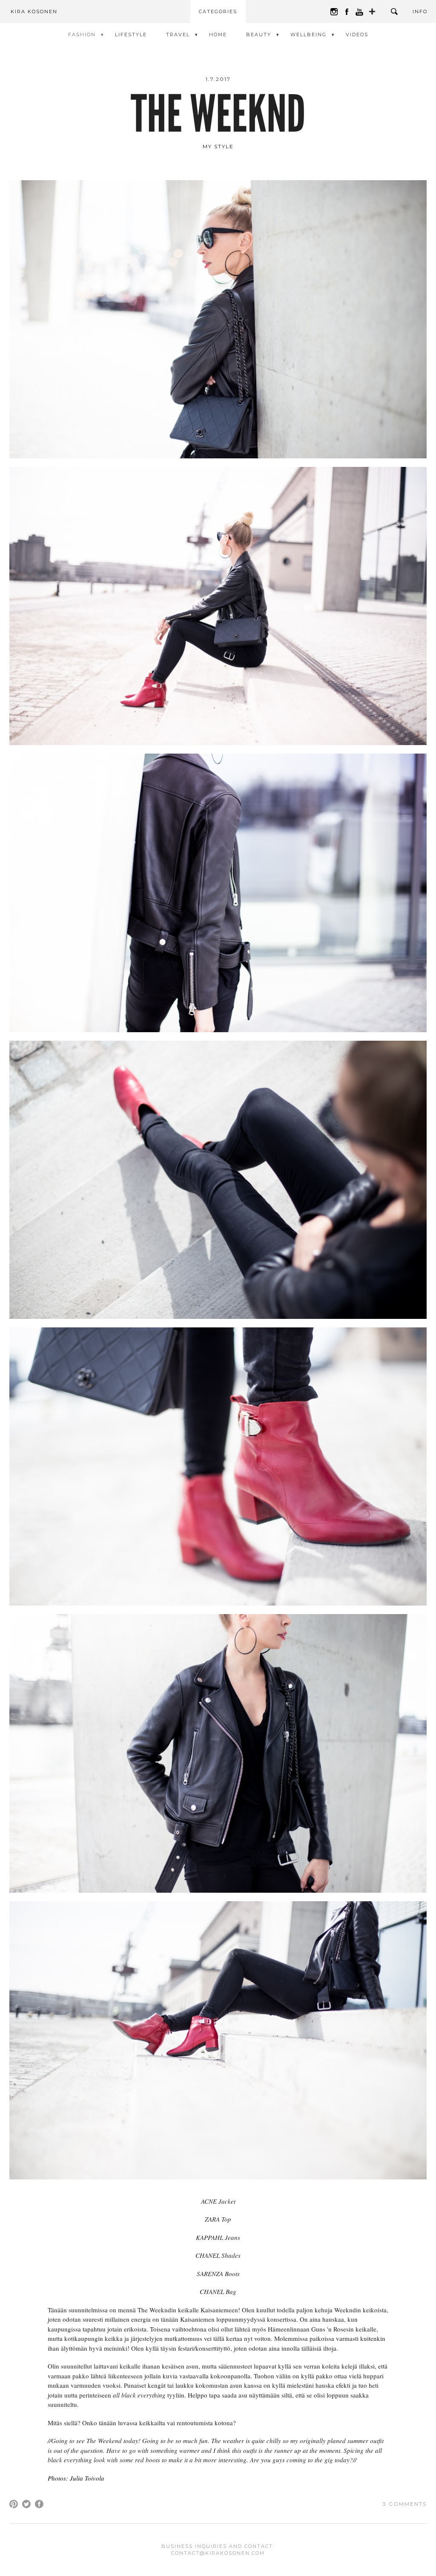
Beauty (259, 35)
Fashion (82, 35)
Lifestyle (131, 35)
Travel (178, 35)
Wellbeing (308, 35)
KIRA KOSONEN (34, 12)
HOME (218, 35)
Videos (357, 35)
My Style (218, 146)
